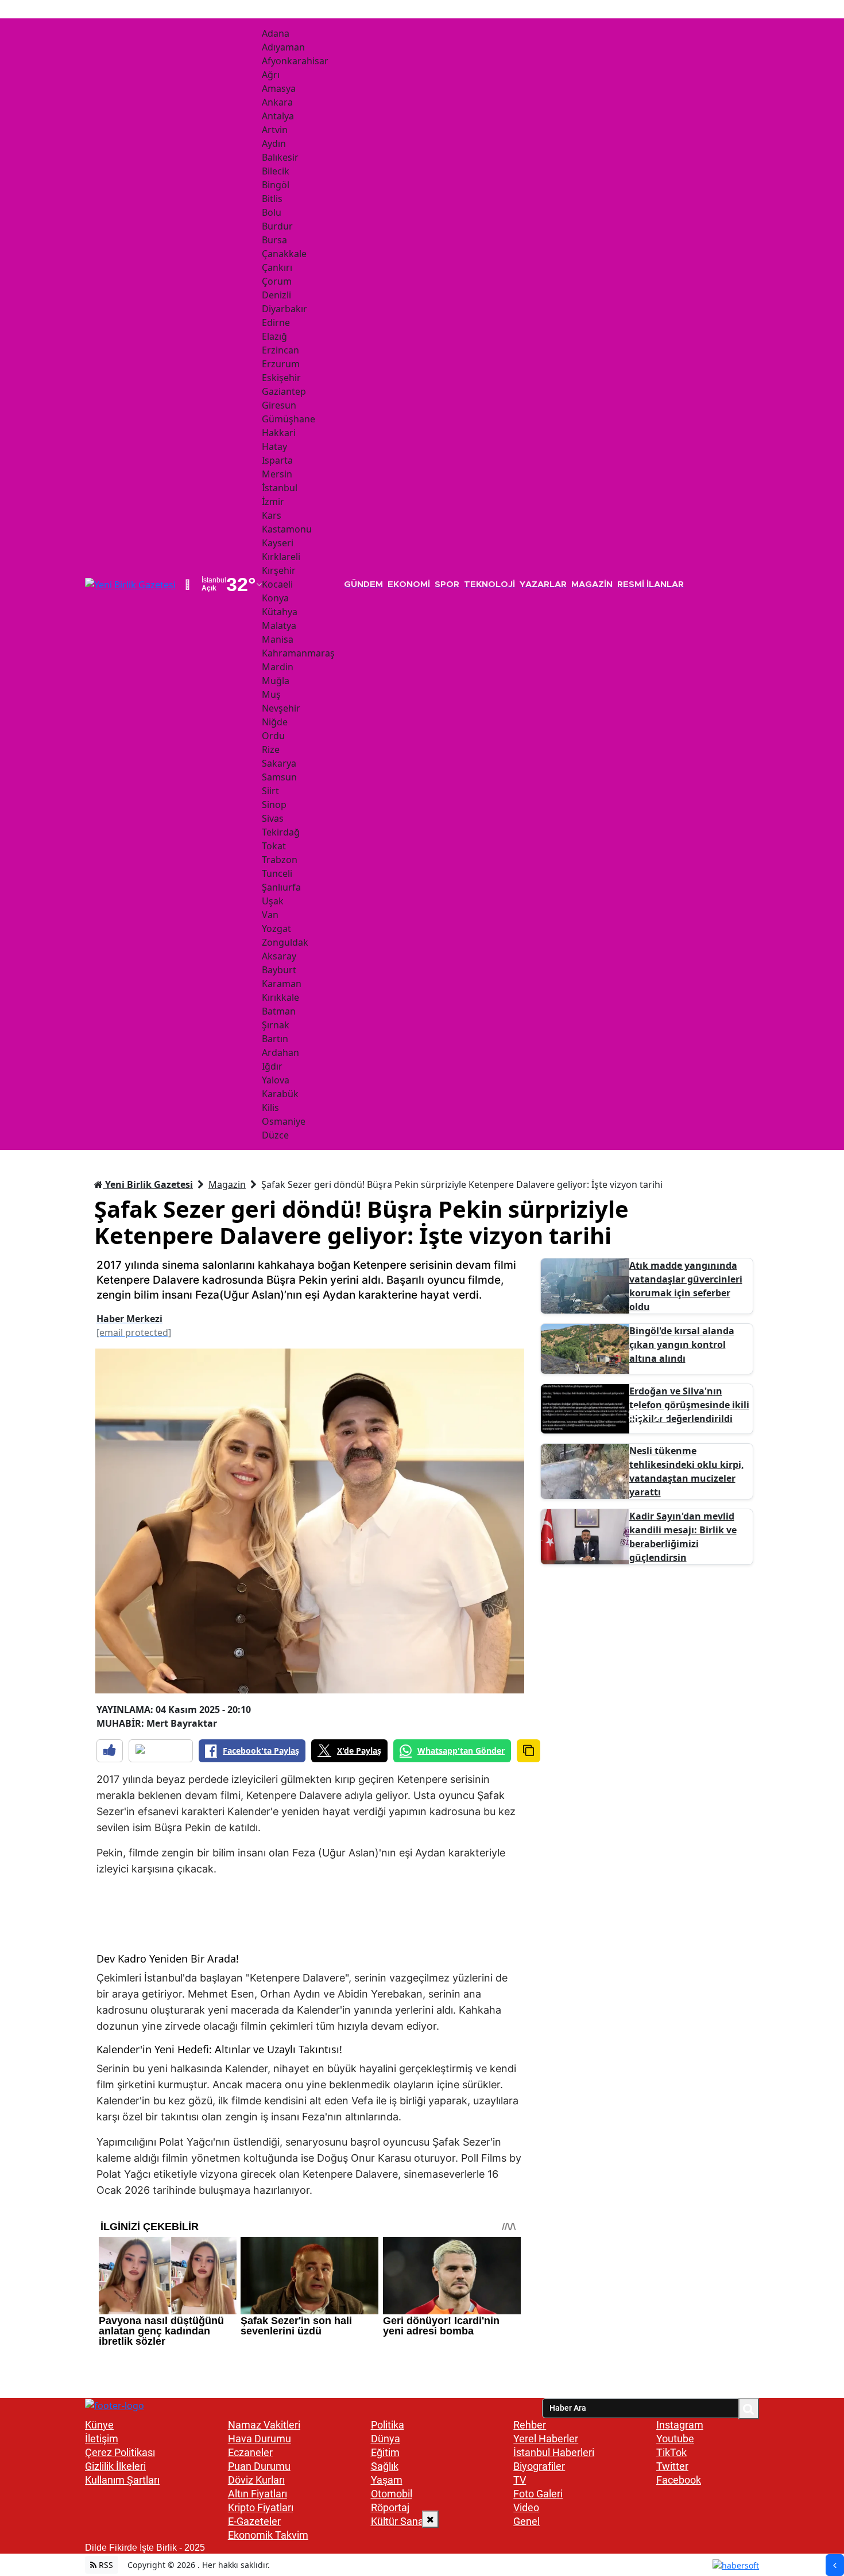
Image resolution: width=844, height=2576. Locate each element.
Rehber (530, 2425)
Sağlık (385, 2466)
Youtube (675, 2439)
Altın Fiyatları (258, 2494)
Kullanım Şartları (122, 2480)
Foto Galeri (538, 2494)
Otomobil (392, 2494)
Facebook (679, 2480)
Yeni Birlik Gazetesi (148, 1184)
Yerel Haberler (546, 2439)
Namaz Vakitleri (264, 2425)
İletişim (102, 2439)
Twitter (672, 2466)
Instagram (680, 2425)
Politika (388, 2425)
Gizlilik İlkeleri (115, 2466)
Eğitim (385, 2452)
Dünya (386, 2439)
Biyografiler (539, 2466)
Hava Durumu (260, 2439)
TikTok (671, 2452)
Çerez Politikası (120, 2452)
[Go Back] (835, 2565)
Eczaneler (250, 2452)
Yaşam (387, 2480)
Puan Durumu (259, 2466)
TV (520, 2480)
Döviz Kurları (256, 2480)
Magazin (227, 1184)
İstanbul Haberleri (554, 2452)
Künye (99, 2425)
